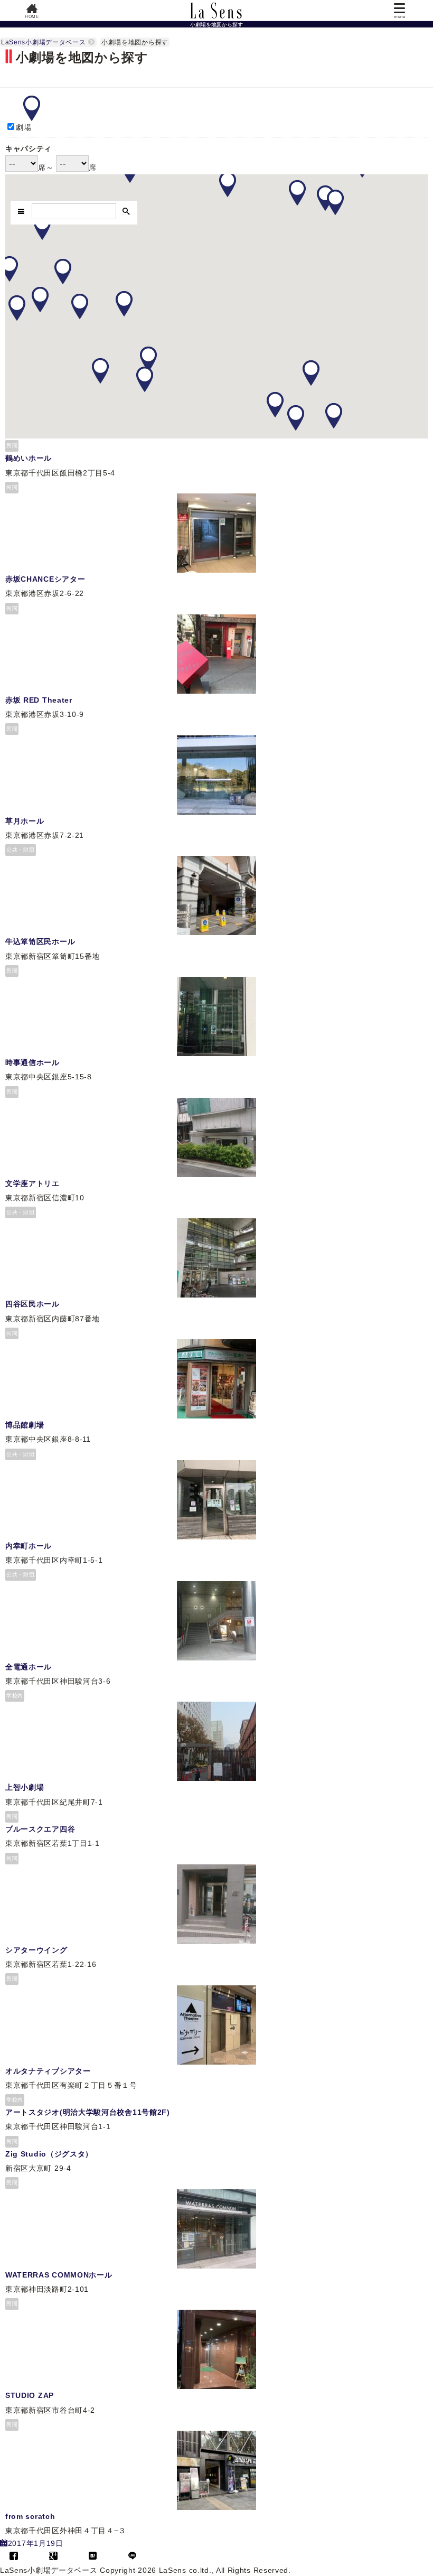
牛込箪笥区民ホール (40, 941)
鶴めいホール (29, 458)
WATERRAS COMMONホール (59, 2275)
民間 (12, 446)
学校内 (15, 1696)
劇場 (23, 127)
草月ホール (25, 821)
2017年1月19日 (36, 2543)
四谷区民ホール (32, 1304)
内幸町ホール (29, 1546)
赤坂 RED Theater (39, 700)
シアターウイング (36, 1950)
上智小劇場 (25, 1787)
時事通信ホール (32, 1062)
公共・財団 (21, 850)
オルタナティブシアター (48, 2071)
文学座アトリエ (32, 1183)
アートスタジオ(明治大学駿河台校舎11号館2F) (88, 2112)
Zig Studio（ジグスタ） (49, 2154)
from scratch (30, 2516)
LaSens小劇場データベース (44, 42)
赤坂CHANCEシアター (45, 579)
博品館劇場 (25, 1425)
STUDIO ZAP (30, 2395)
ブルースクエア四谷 (40, 1829)
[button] (228, 184)
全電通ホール (29, 1667)
